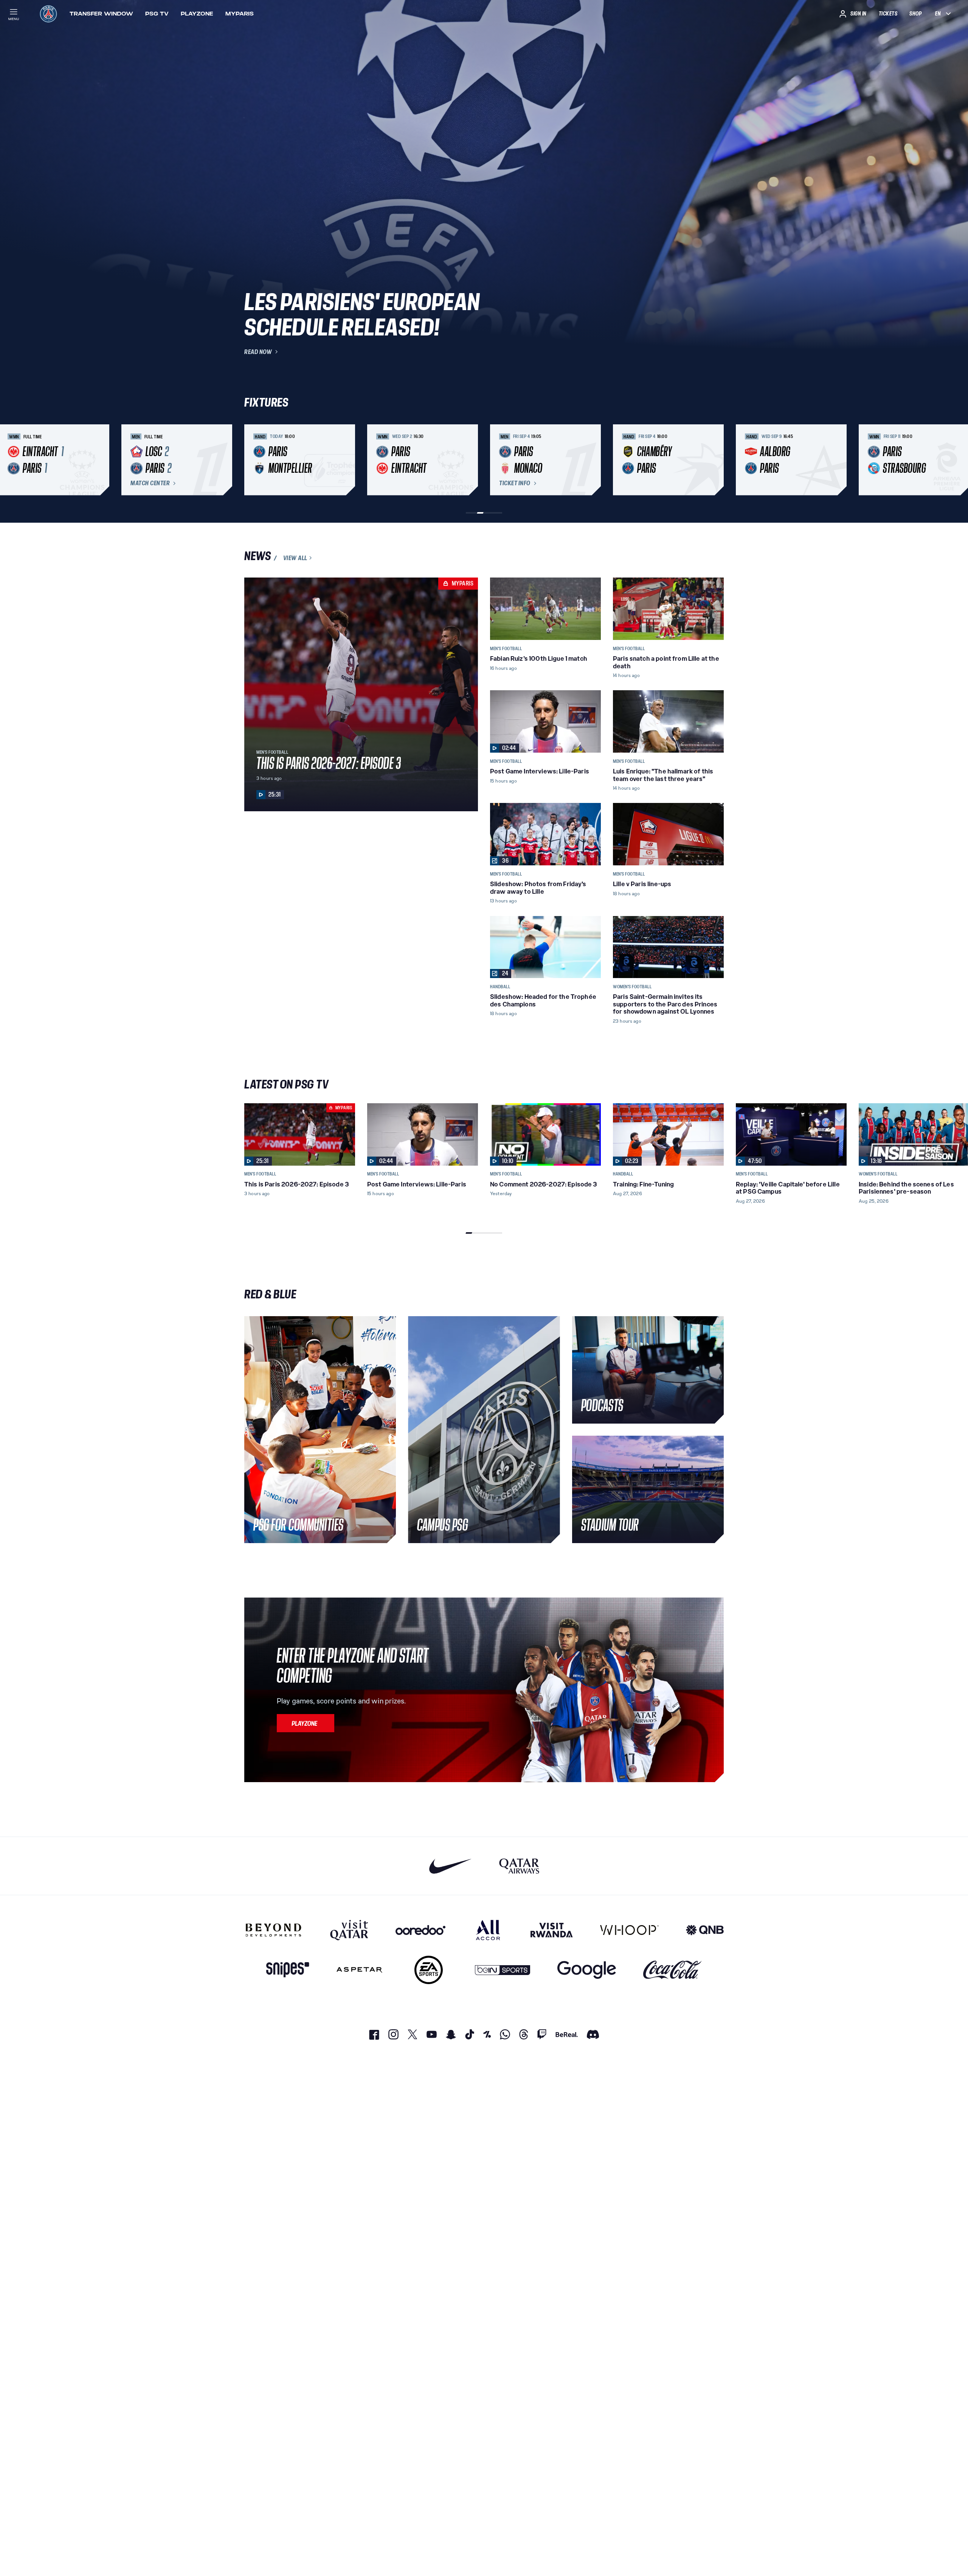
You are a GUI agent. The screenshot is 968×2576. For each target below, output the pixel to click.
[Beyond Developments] (274, 1930)
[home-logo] (48, 14)
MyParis (240, 14)
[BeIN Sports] (503, 1970)
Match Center (150, 483)
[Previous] (253, 460)
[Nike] (451, 1866)
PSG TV (157, 14)
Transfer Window (101, 14)
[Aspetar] (359, 1970)
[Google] (587, 1970)
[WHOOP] (629, 1930)
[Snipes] (288, 1970)
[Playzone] (306, 1723)
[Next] (715, 460)
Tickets (888, 14)
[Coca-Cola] (672, 1970)
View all (295, 558)
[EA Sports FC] (429, 1970)
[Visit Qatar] (349, 1930)
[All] (488, 1930)
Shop (915, 14)
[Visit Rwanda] (552, 1930)
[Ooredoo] (420, 1930)
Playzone (197, 14)
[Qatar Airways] (519, 1866)
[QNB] (705, 1930)
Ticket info (515, 483)
